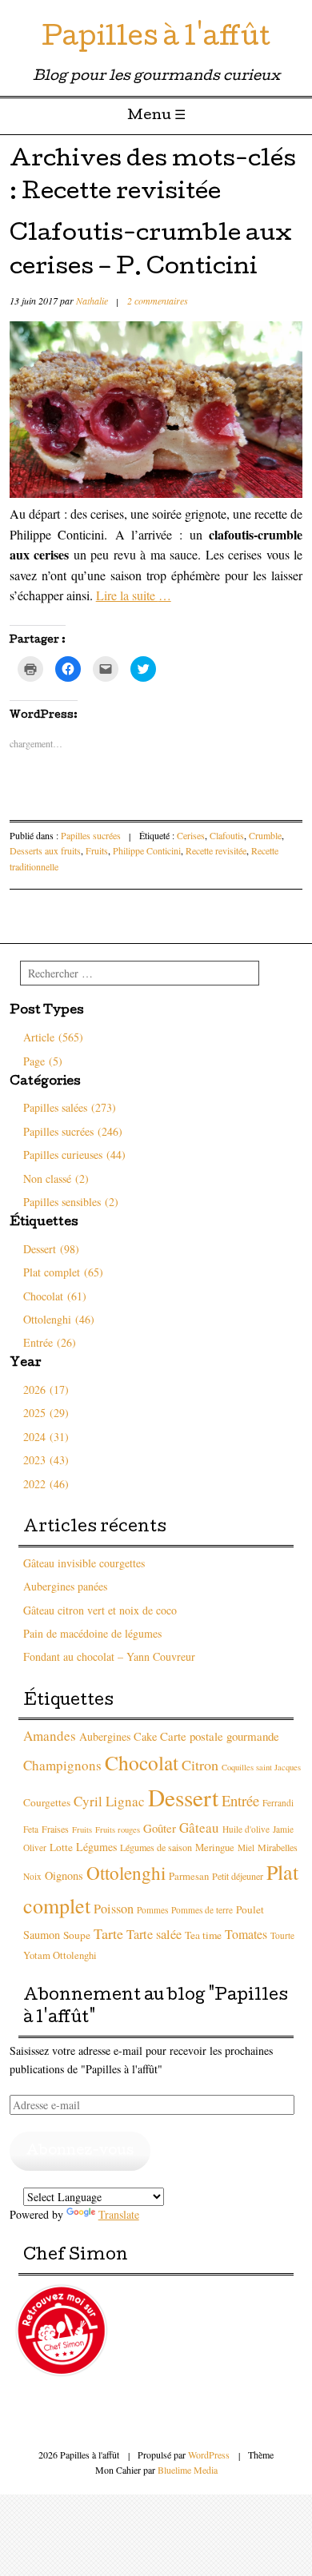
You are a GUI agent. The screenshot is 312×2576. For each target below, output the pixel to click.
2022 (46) (46, 1484)
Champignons (62, 1765)
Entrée (240, 1800)
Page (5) (43, 1061)
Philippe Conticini (147, 850)
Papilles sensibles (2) (71, 1202)
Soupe (77, 1935)
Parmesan (189, 1876)
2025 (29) (46, 1413)
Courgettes (47, 1802)
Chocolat (142, 1762)
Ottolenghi (126, 1873)
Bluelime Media (188, 2470)
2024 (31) (46, 1437)
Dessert (183, 1797)
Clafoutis (227, 835)
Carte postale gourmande (220, 1736)
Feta (31, 1829)
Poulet (250, 1909)
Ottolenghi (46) (59, 1319)
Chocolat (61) (55, 1296)
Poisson (114, 1909)
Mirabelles (278, 1847)
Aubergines (105, 1736)
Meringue (215, 1847)
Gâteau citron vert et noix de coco (100, 1610)
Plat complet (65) (63, 1272)
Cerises (191, 835)
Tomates (246, 1934)
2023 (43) (46, 1460)
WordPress (209, 2455)
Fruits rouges (118, 1829)
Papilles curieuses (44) (74, 1155)
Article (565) (53, 1037)
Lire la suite (134, 595)
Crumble (265, 835)
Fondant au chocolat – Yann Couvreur (109, 1656)
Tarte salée (154, 1934)
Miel (246, 1847)
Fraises (55, 1829)
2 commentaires (158, 301)
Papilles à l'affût (156, 40)
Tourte (282, 1935)
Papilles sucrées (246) (73, 1131)
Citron (200, 1765)
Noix (32, 1876)
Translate (119, 2214)
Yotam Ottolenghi (60, 1955)
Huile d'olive (246, 1829)
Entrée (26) (50, 1342)
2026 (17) (46, 1390)
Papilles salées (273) (70, 1107)
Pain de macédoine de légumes (92, 1633)
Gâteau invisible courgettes (84, 1563)
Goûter (160, 1828)
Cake (145, 1736)
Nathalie (92, 301)
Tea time (203, 1935)
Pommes (152, 1910)
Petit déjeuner (238, 1876)
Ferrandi (278, 1803)
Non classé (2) (56, 1179)
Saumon (42, 1935)
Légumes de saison (156, 1847)
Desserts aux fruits (45, 850)
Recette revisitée (216, 850)
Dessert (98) (51, 1249)
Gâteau (199, 1827)
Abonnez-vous (80, 2151)
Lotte (61, 1847)
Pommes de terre (202, 1910)
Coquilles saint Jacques (261, 1767)
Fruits (97, 850)
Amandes (50, 1736)
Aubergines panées (65, 1586)
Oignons (64, 1875)
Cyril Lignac (109, 1801)
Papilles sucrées (91, 835)
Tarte (108, 1933)
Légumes (96, 1847)
